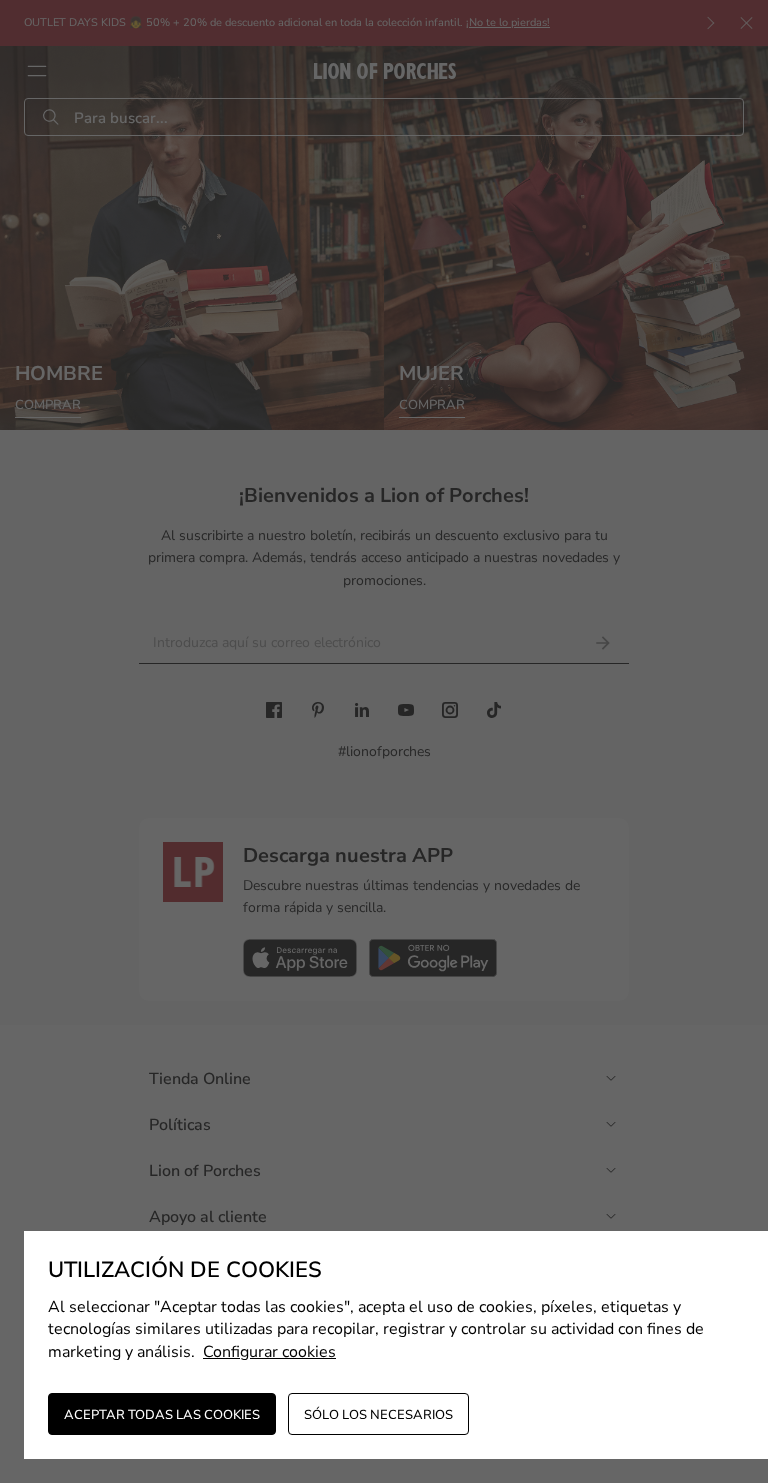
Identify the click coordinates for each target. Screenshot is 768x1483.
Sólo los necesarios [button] (378, 1415)
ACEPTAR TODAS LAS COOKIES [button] (162, 1415)
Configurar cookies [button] (269, 1352)
